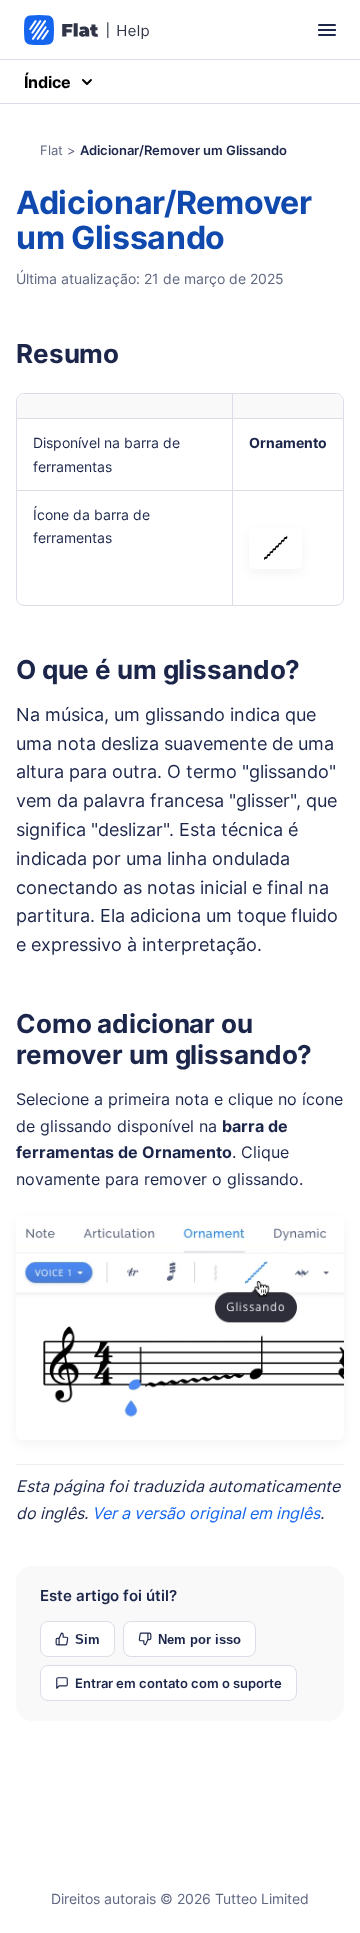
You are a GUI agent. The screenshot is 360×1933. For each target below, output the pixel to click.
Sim (87, 1639)
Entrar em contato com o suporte (178, 1683)
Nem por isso (199, 1639)
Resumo (67, 353)
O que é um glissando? (158, 669)
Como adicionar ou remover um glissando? (164, 1039)
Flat (51, 150)
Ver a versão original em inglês (206, 1513)
